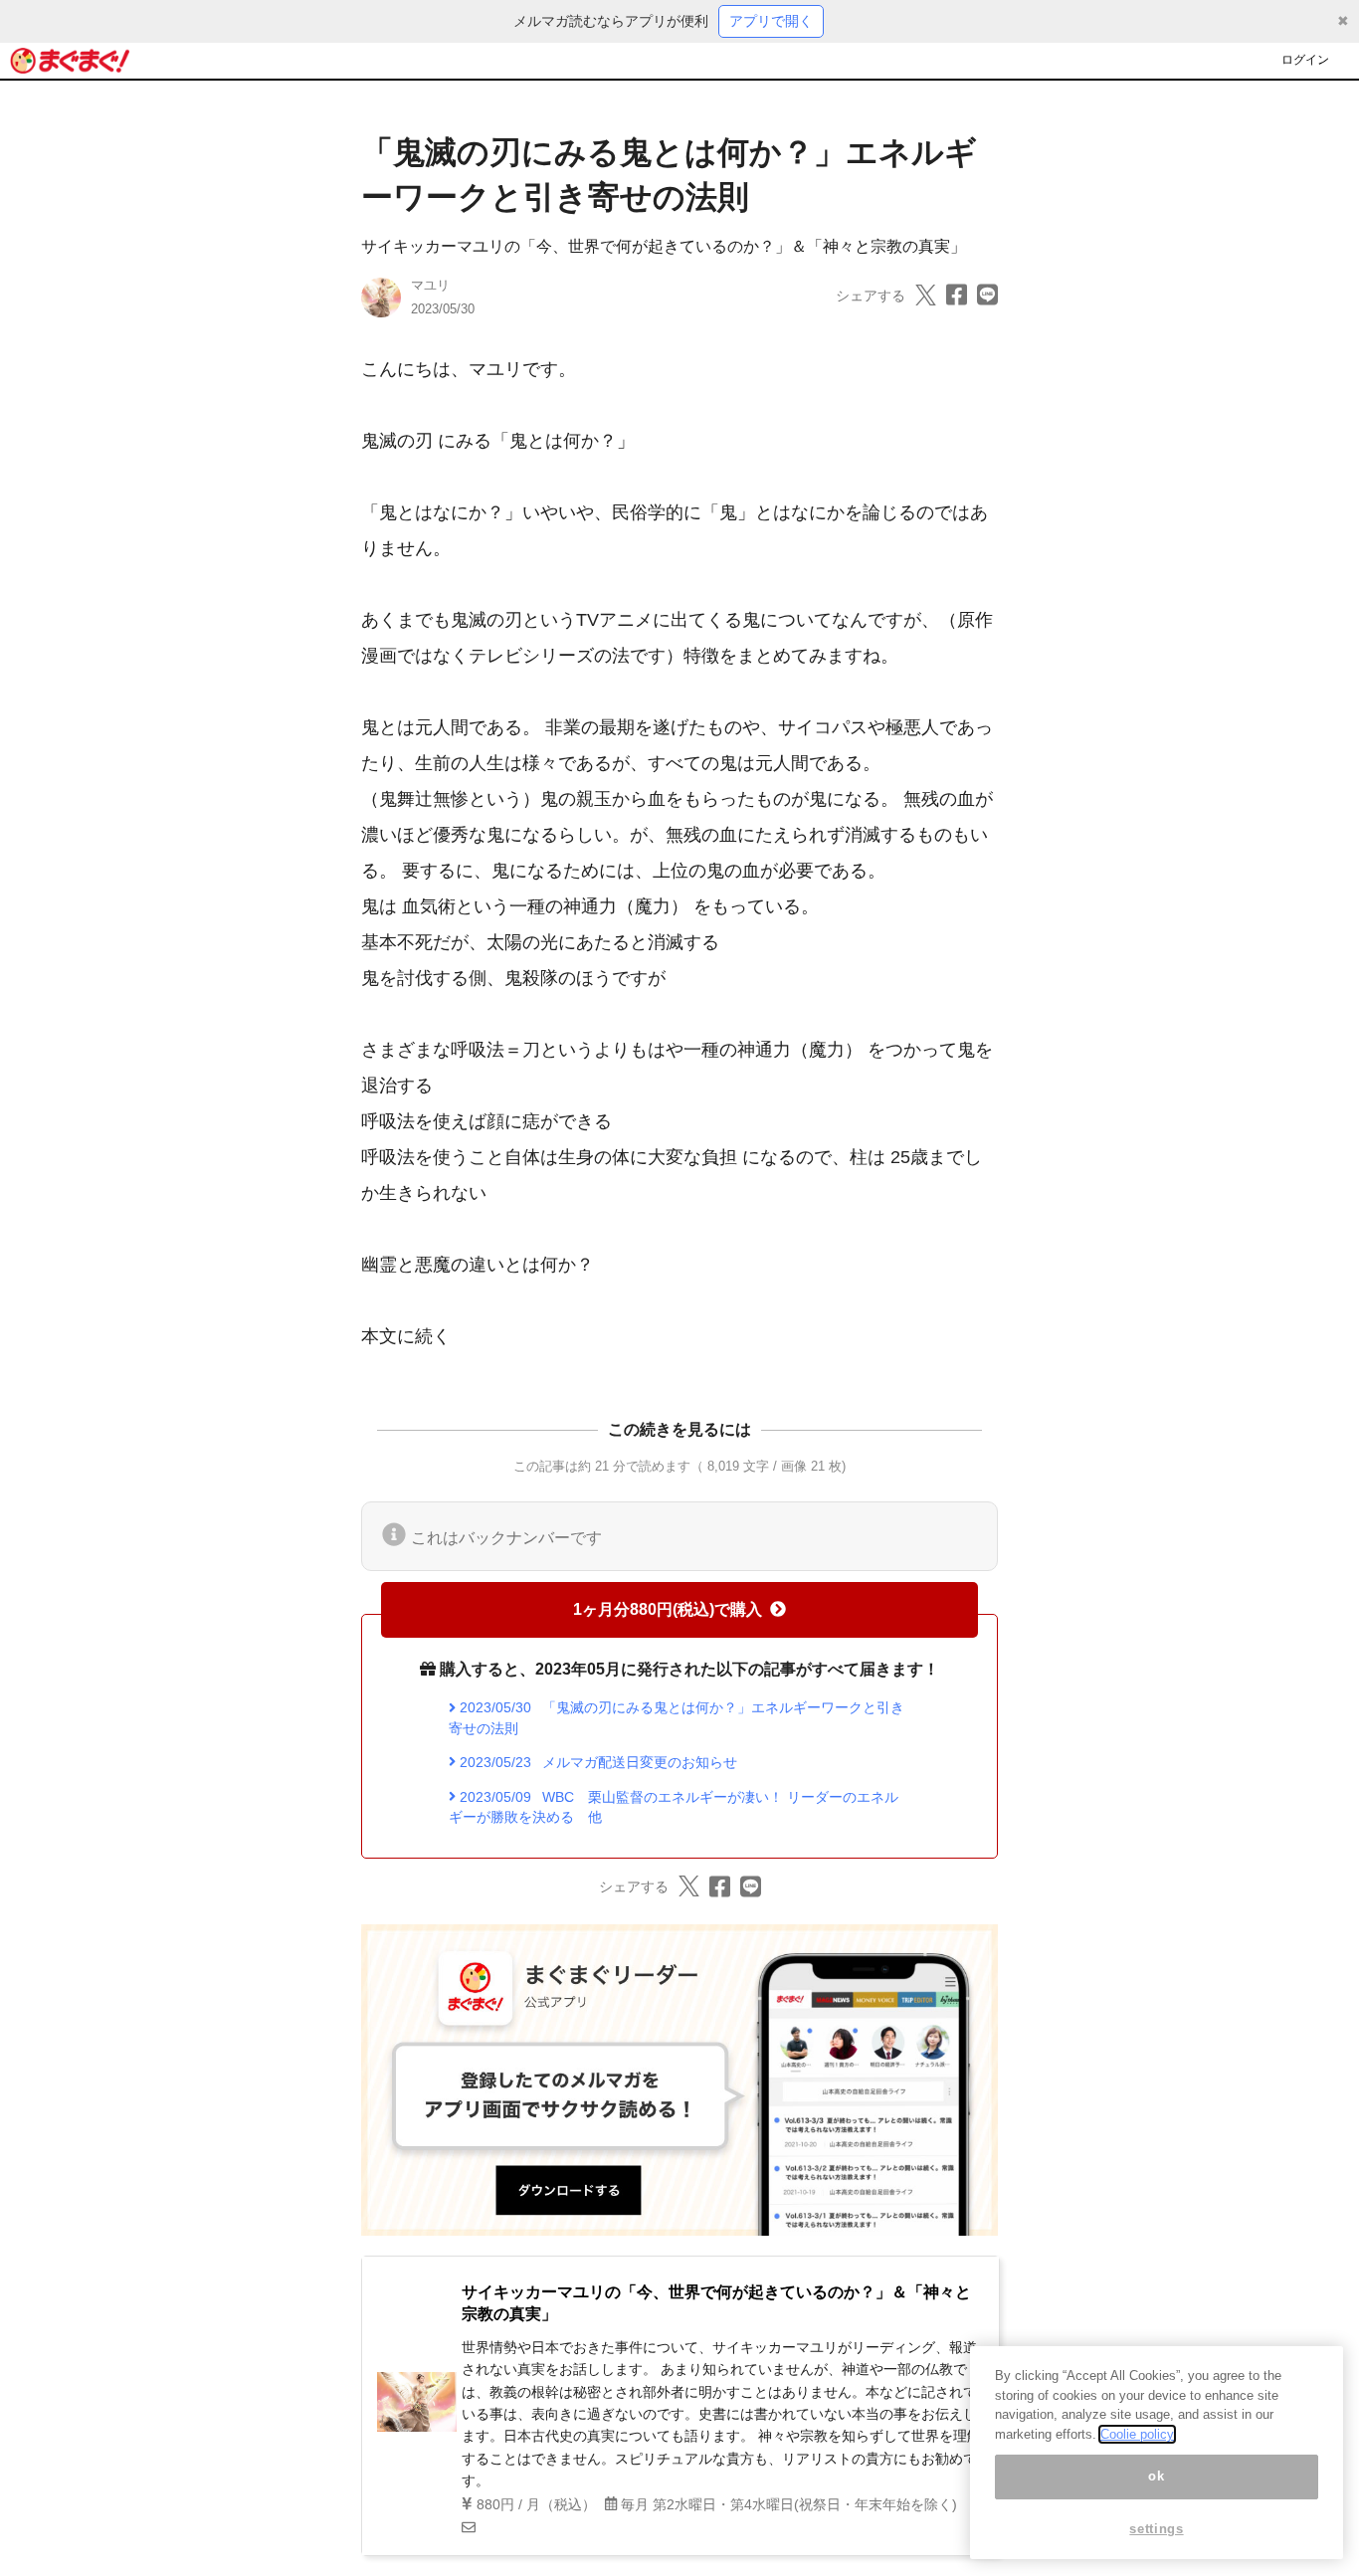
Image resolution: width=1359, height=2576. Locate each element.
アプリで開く (771, 21)
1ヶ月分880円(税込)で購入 (668, 1609)
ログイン (1305, 60)
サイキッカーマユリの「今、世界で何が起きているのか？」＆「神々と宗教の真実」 (664, 246)
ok (1156, 2476)
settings (1156, 2529)
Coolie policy (1137, 2434)
